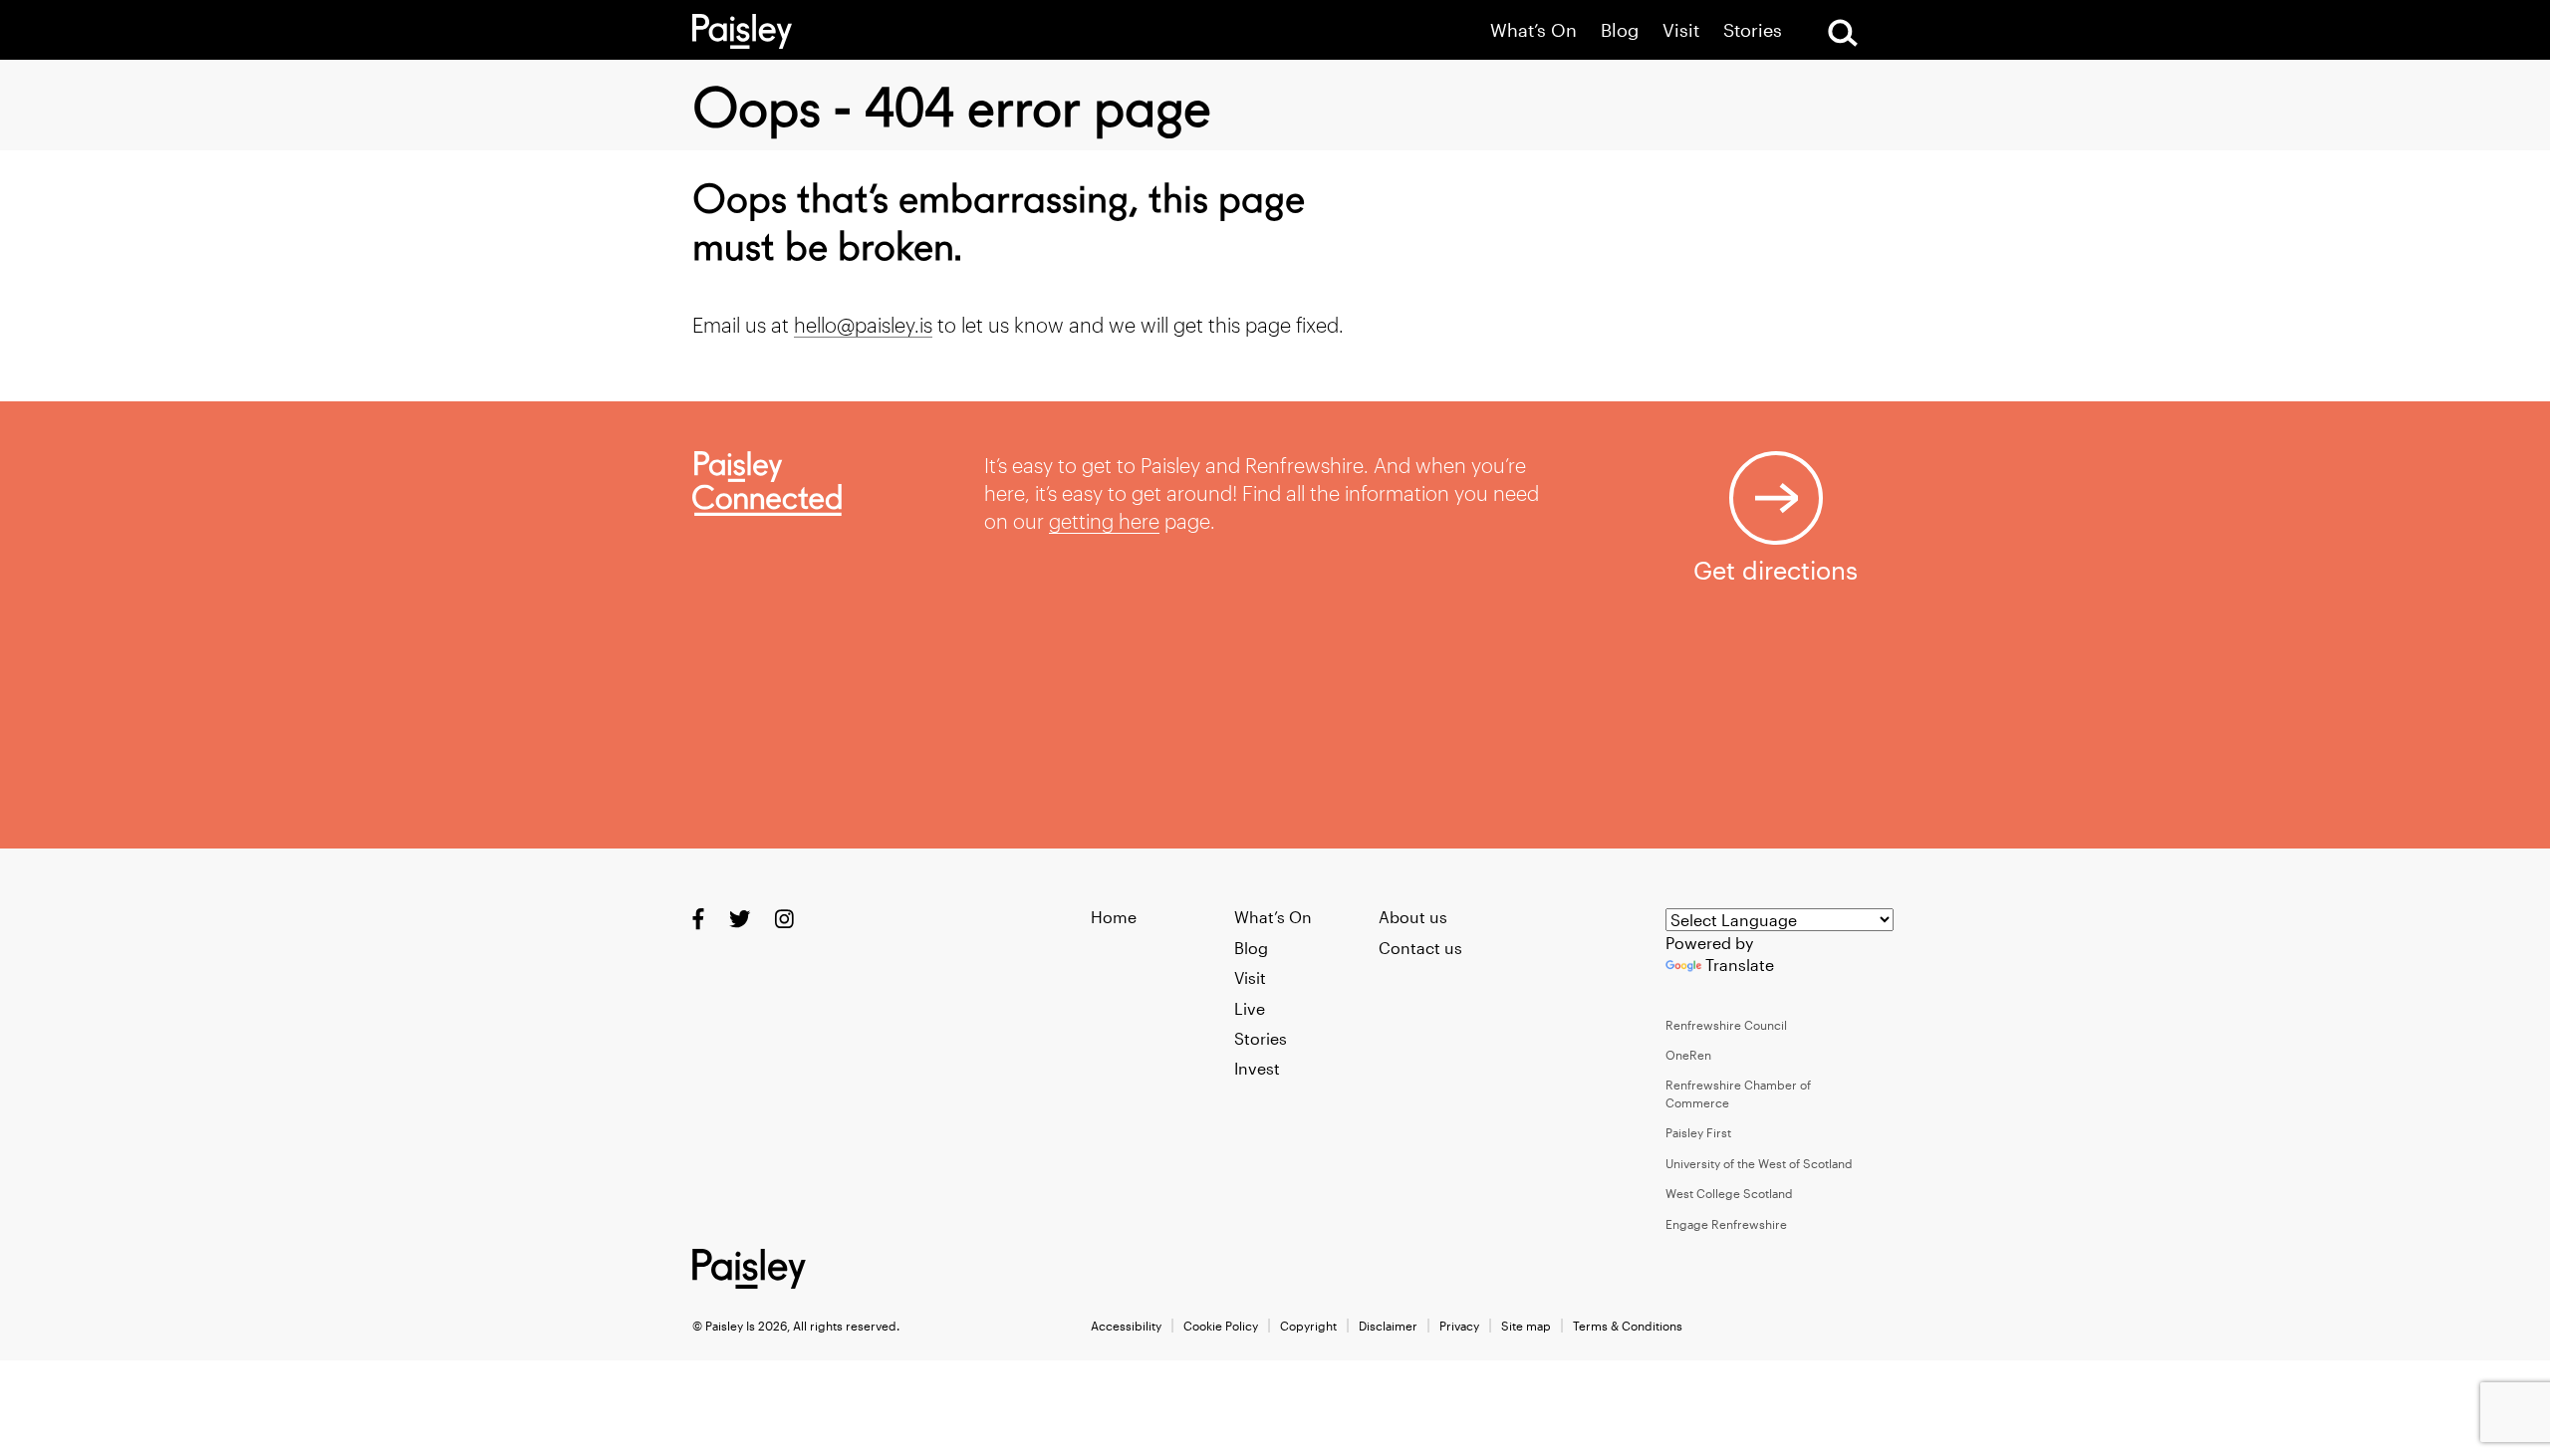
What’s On (1533, 30)
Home (1114, 917)
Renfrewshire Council (1726, 1025)
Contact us (1420, 948)
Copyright (1308, 1326)
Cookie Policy (1221, 1326)
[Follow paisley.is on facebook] (698, 919)
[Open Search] (1843, 33)
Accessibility (1126, 1326)
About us (1413, 917)
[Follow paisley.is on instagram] (784, 919)
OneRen (1688, 1055)
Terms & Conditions (1628, 1326)
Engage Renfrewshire (1726, 1224)
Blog (1620, 30)
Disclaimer (1388, 1326)
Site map (1526, 1326)
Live (1250, 1008)
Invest (1257, 1068)
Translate (1740, 965)
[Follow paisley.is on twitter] (740, 919)
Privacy (1459, 1326)
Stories (1753, 30)
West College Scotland (1729, 1193)
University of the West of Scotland (1759, 1163)
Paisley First (1698, 1132)
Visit (1681, 30)
